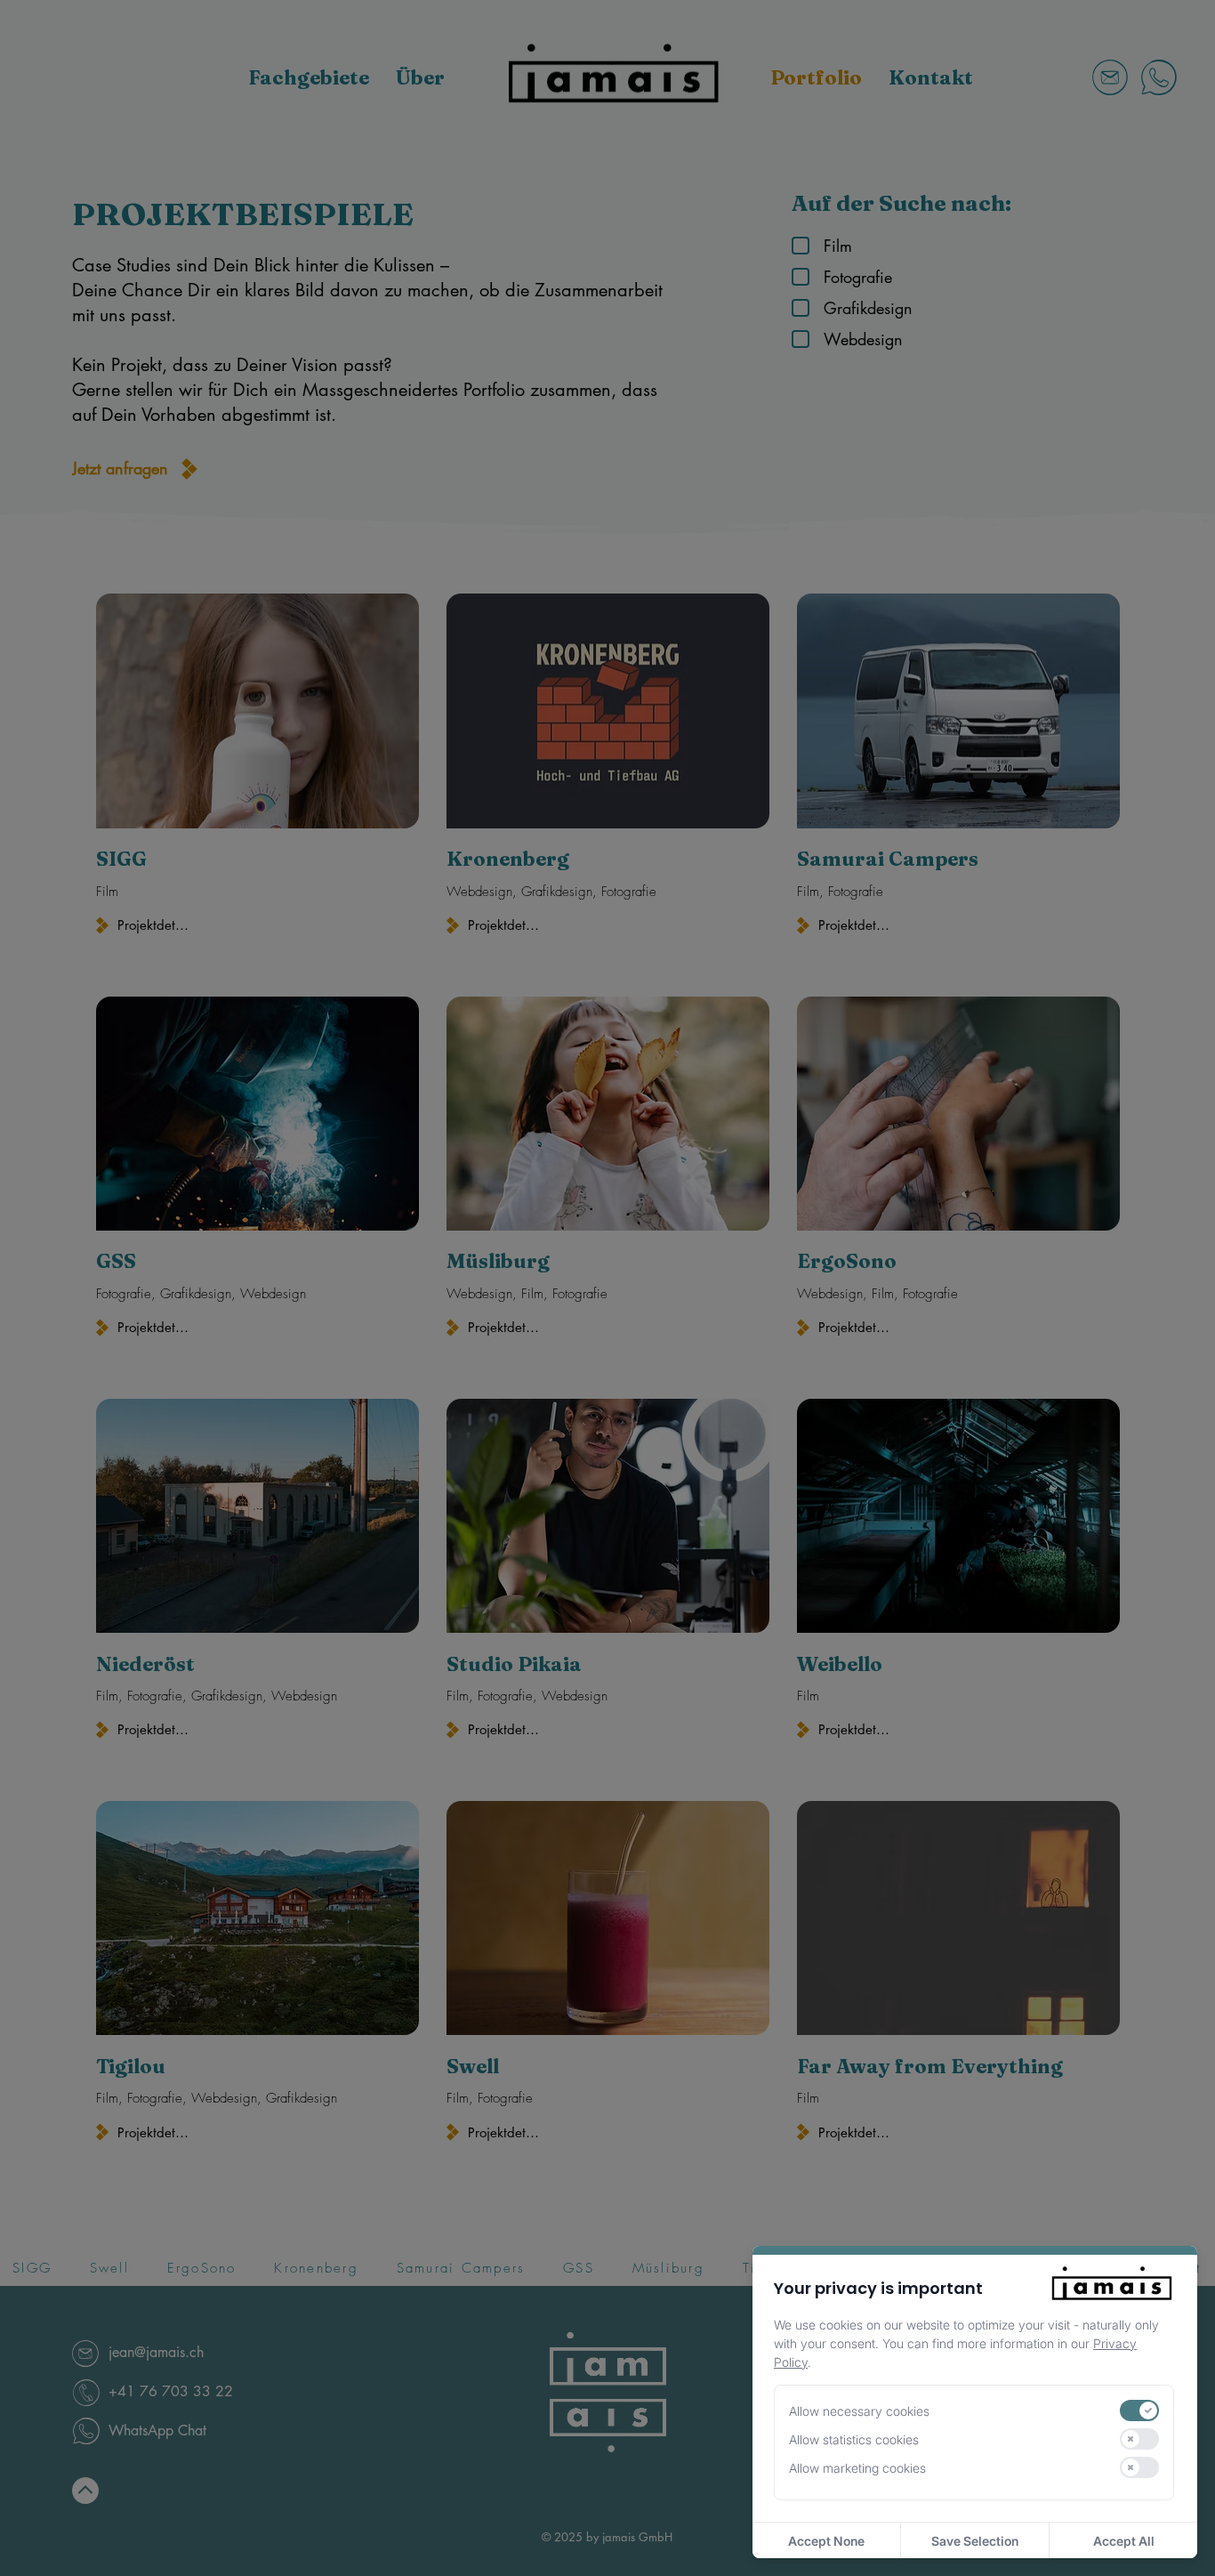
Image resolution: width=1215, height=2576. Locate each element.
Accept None (826, 2541)
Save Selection (975, 2541)
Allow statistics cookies (854, 2439)
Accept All (1124, 2541)
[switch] (1139, 2410)
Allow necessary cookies (859, 2411)
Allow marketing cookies (857, 2468)
